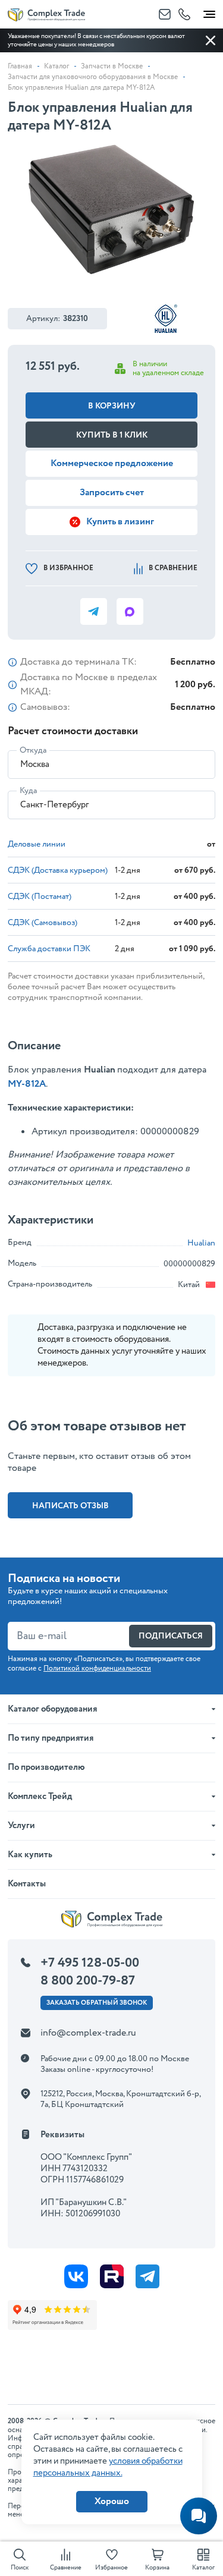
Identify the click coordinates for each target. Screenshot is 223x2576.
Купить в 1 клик (112, 435)
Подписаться (171, 1636)
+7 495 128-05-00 (90, 1963)
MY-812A (27, 1084)
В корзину (112, 406)
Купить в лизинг (120, 522)
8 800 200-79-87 (88, 1981)
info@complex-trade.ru (88, 2033)
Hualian (201, 1243)
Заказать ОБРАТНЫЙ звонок (97, 2003)
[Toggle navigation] (209, 12)
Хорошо (112, 2501)
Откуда (33, 750)
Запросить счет (112, 493)
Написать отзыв (70, 1506)
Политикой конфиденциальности (97, 1668)
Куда (28, 791)
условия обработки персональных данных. (108, 2467)
